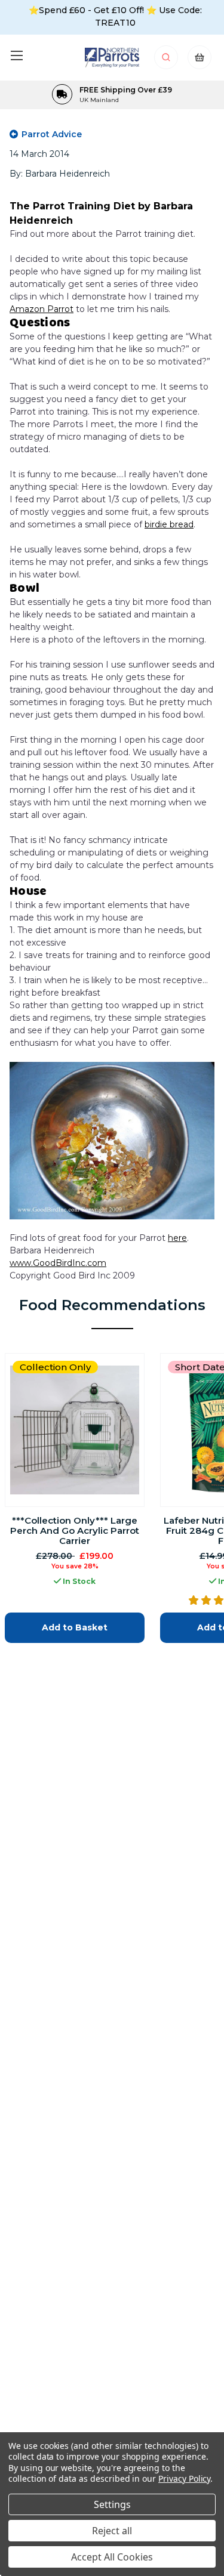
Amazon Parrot (42, 309)
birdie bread (169, 524)
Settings (112, 2504)
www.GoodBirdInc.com (58, 1263)
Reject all (112, 2531)
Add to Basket (75, 1627)
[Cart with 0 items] (200, 61)
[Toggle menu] (16, 55)
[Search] (167, 61)
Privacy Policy (184, 2478)
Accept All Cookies (112, 2557)
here (177, 1238)
